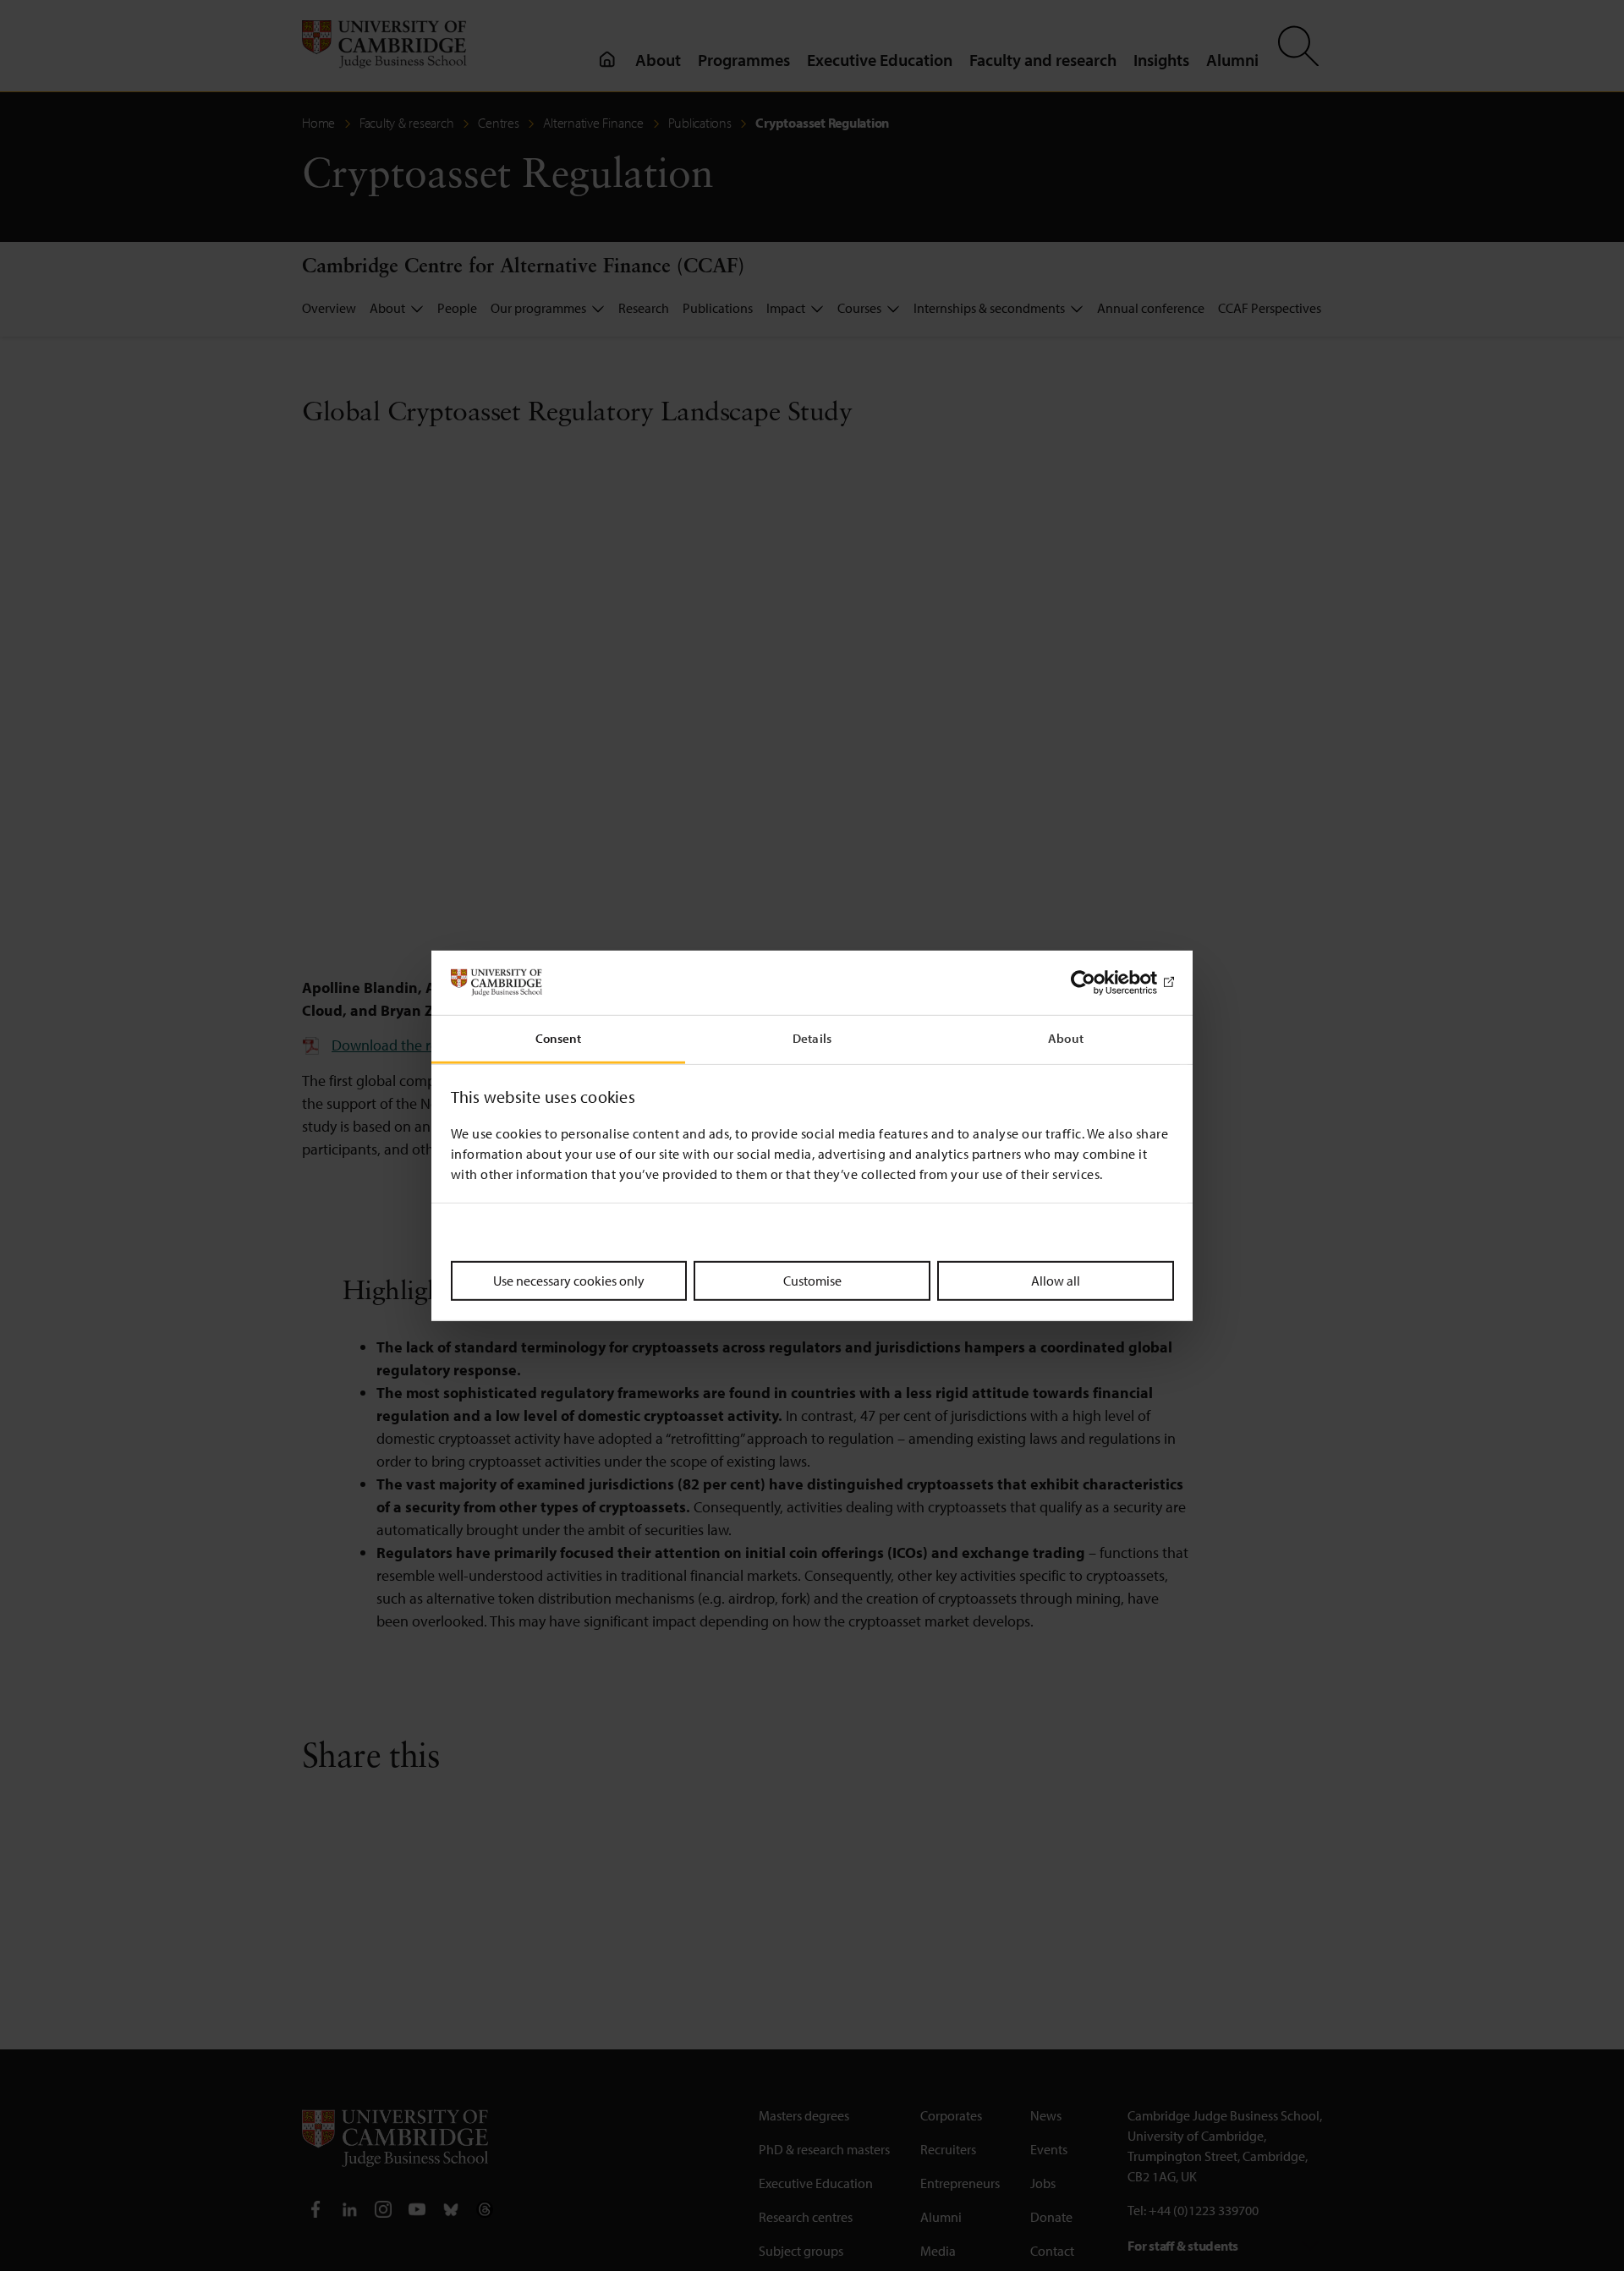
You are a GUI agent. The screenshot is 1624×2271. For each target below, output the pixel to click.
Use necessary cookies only (569, 1281)
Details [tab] (812, 1038)
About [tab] (1066, 1038)
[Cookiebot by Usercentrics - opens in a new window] (1100, 983)
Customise (812, 1281)
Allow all (1056, 1281)
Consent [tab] (559, 1038)
